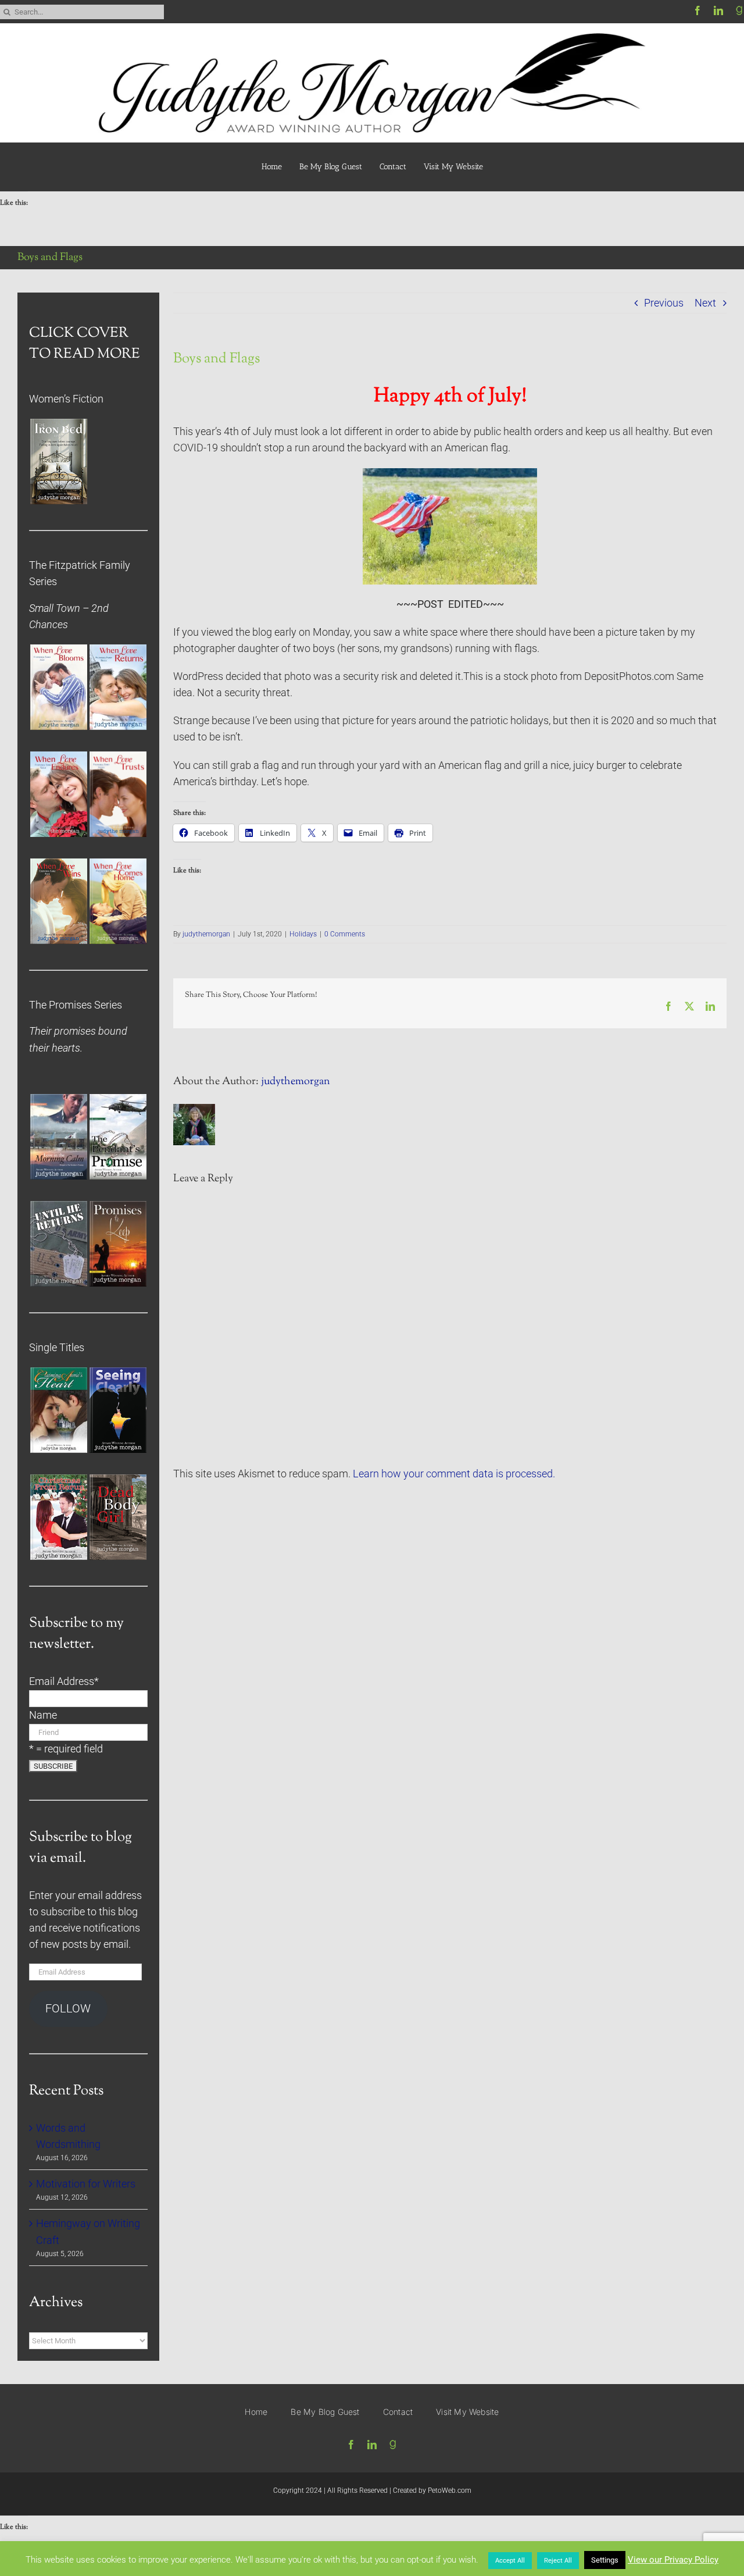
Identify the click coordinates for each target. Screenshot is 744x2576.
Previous (664, 303)
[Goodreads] (739, 10)
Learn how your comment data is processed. (454, 1474)
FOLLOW (68, 2009)
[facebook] (697, 10)
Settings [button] (605, 2560)
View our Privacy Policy (673, 2560)
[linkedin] (718, 10)
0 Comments (345, 934)
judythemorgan (206, 934)
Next (705, 303)
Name (43, 1715)
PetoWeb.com (450, 2491)
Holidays (303, 934)
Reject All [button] (558, 2561)
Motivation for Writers (86, 2184)
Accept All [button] (510, 2561)
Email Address (64, 1681)
